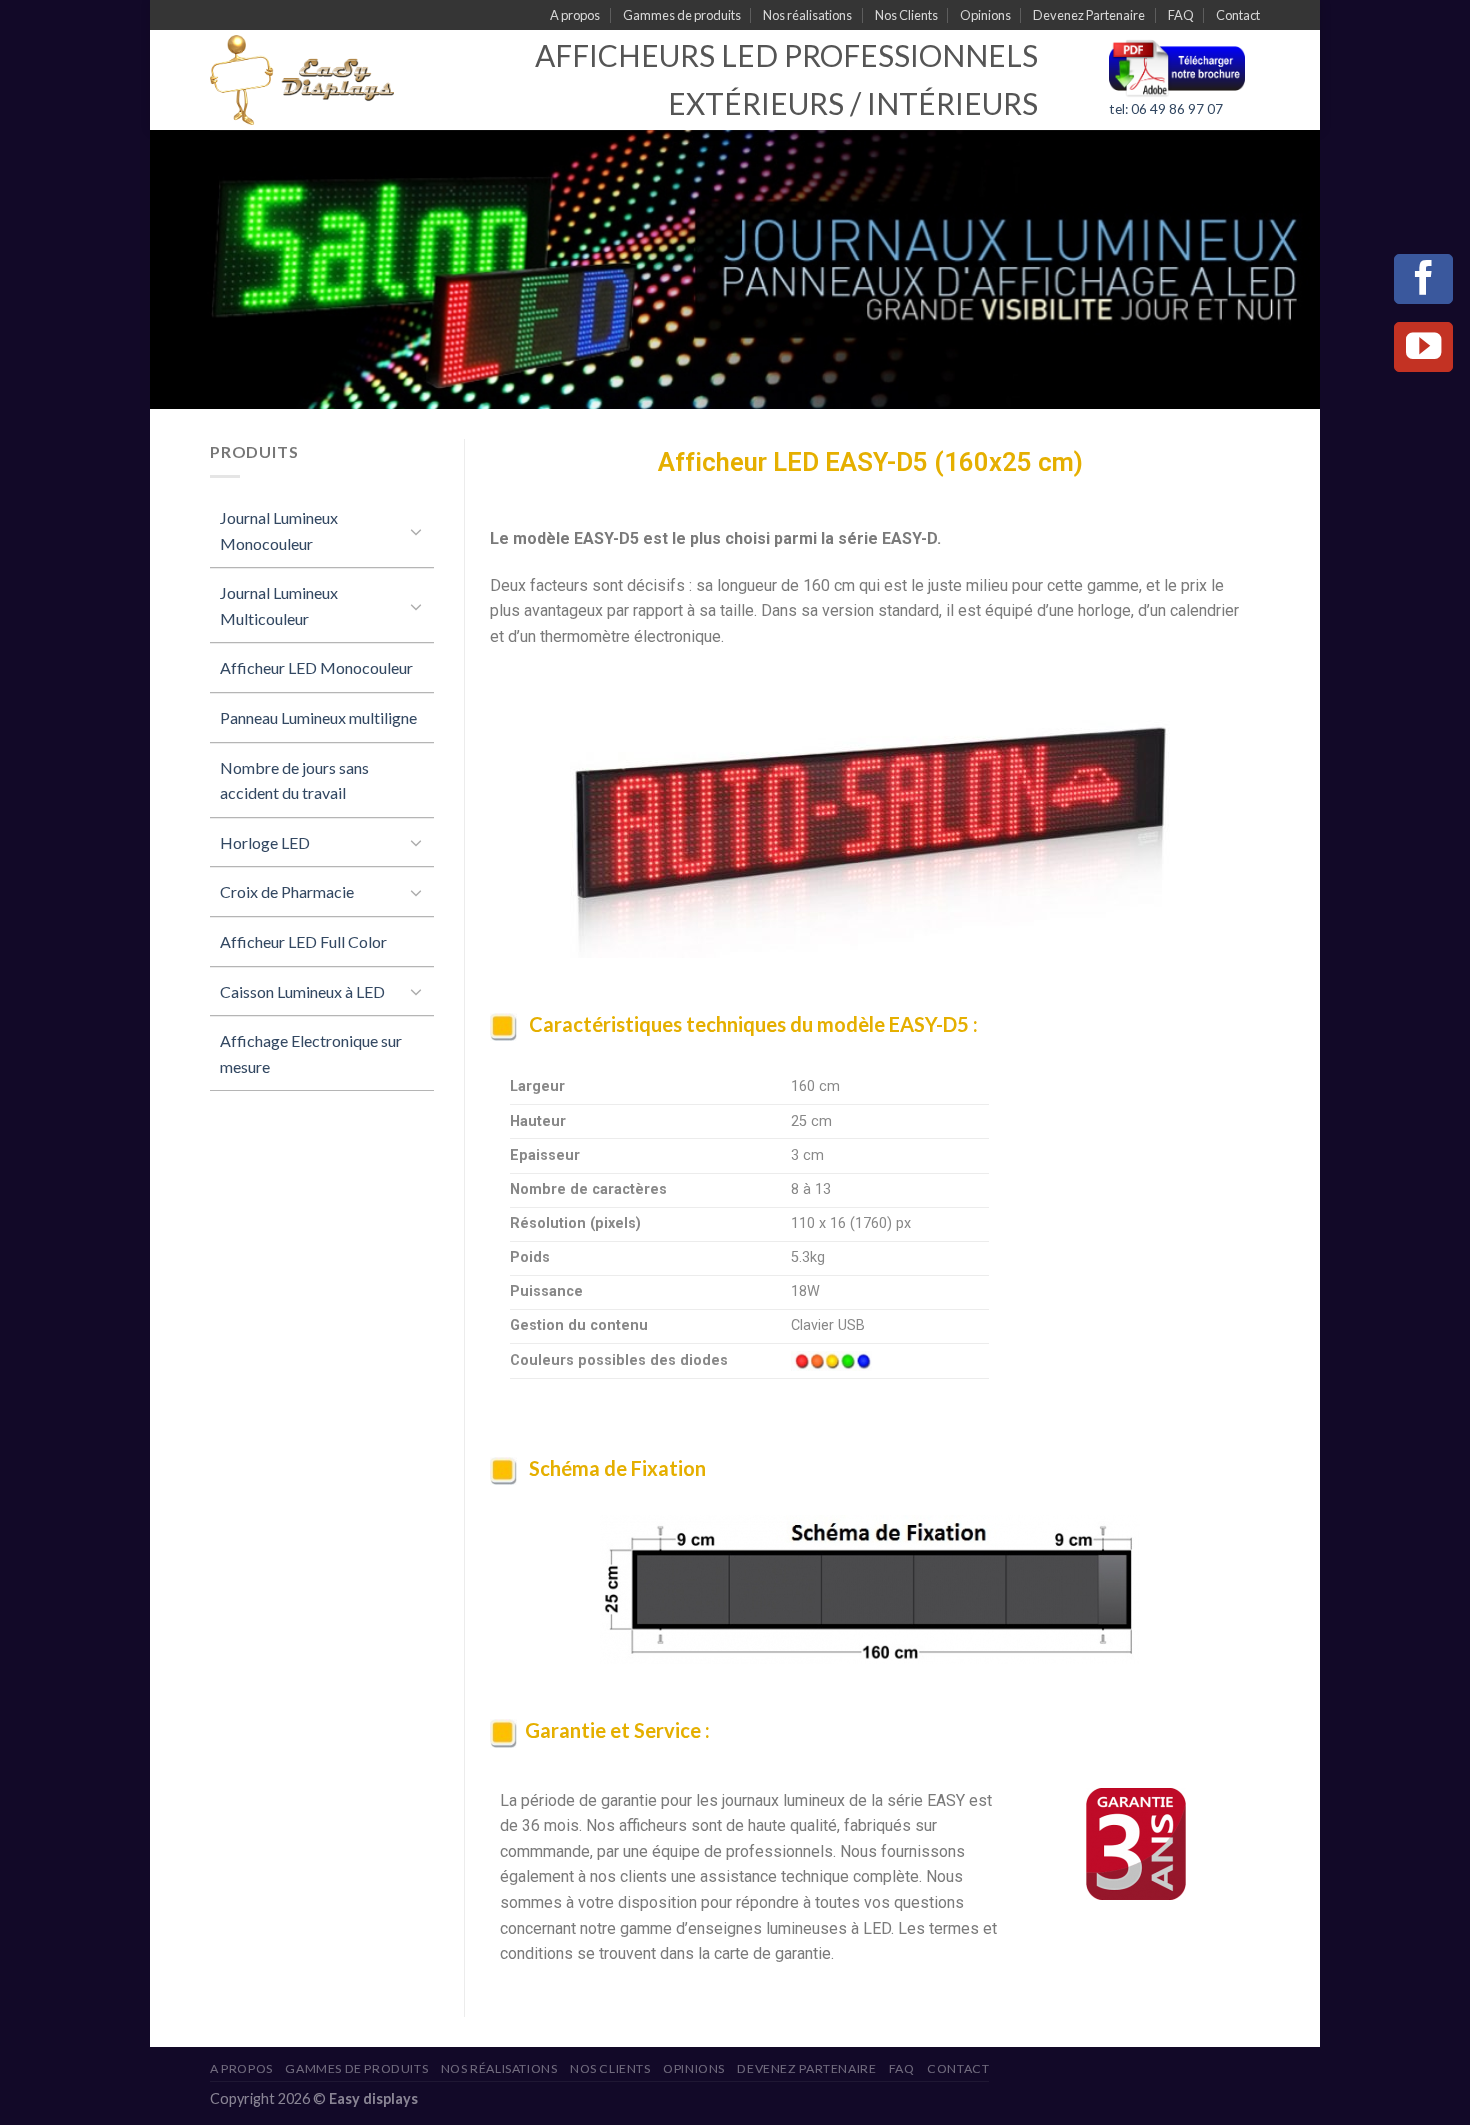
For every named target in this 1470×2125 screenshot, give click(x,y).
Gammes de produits (682, 15)
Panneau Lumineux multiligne (318, 717)
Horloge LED (265, 842)
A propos (575, 15)
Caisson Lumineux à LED (302, 991)
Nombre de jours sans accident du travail (294, 780)
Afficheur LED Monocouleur (316, 667)
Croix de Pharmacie (287, 891)
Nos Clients (906, 15)
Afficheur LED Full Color (303, 941)
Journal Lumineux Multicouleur (279, 605)
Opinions (985, 15)
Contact (1238, 15)
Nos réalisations (807, 15)
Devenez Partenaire (1089, 15)
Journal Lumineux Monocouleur (279, 530)
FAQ (1181, 15)
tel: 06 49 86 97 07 (1166, 109)
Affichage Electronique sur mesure (311, 1053)
